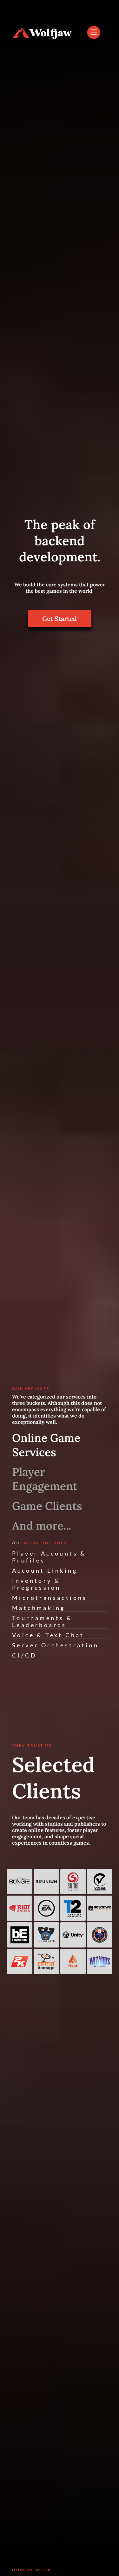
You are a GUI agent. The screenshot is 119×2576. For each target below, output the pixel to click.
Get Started (60, 619)
